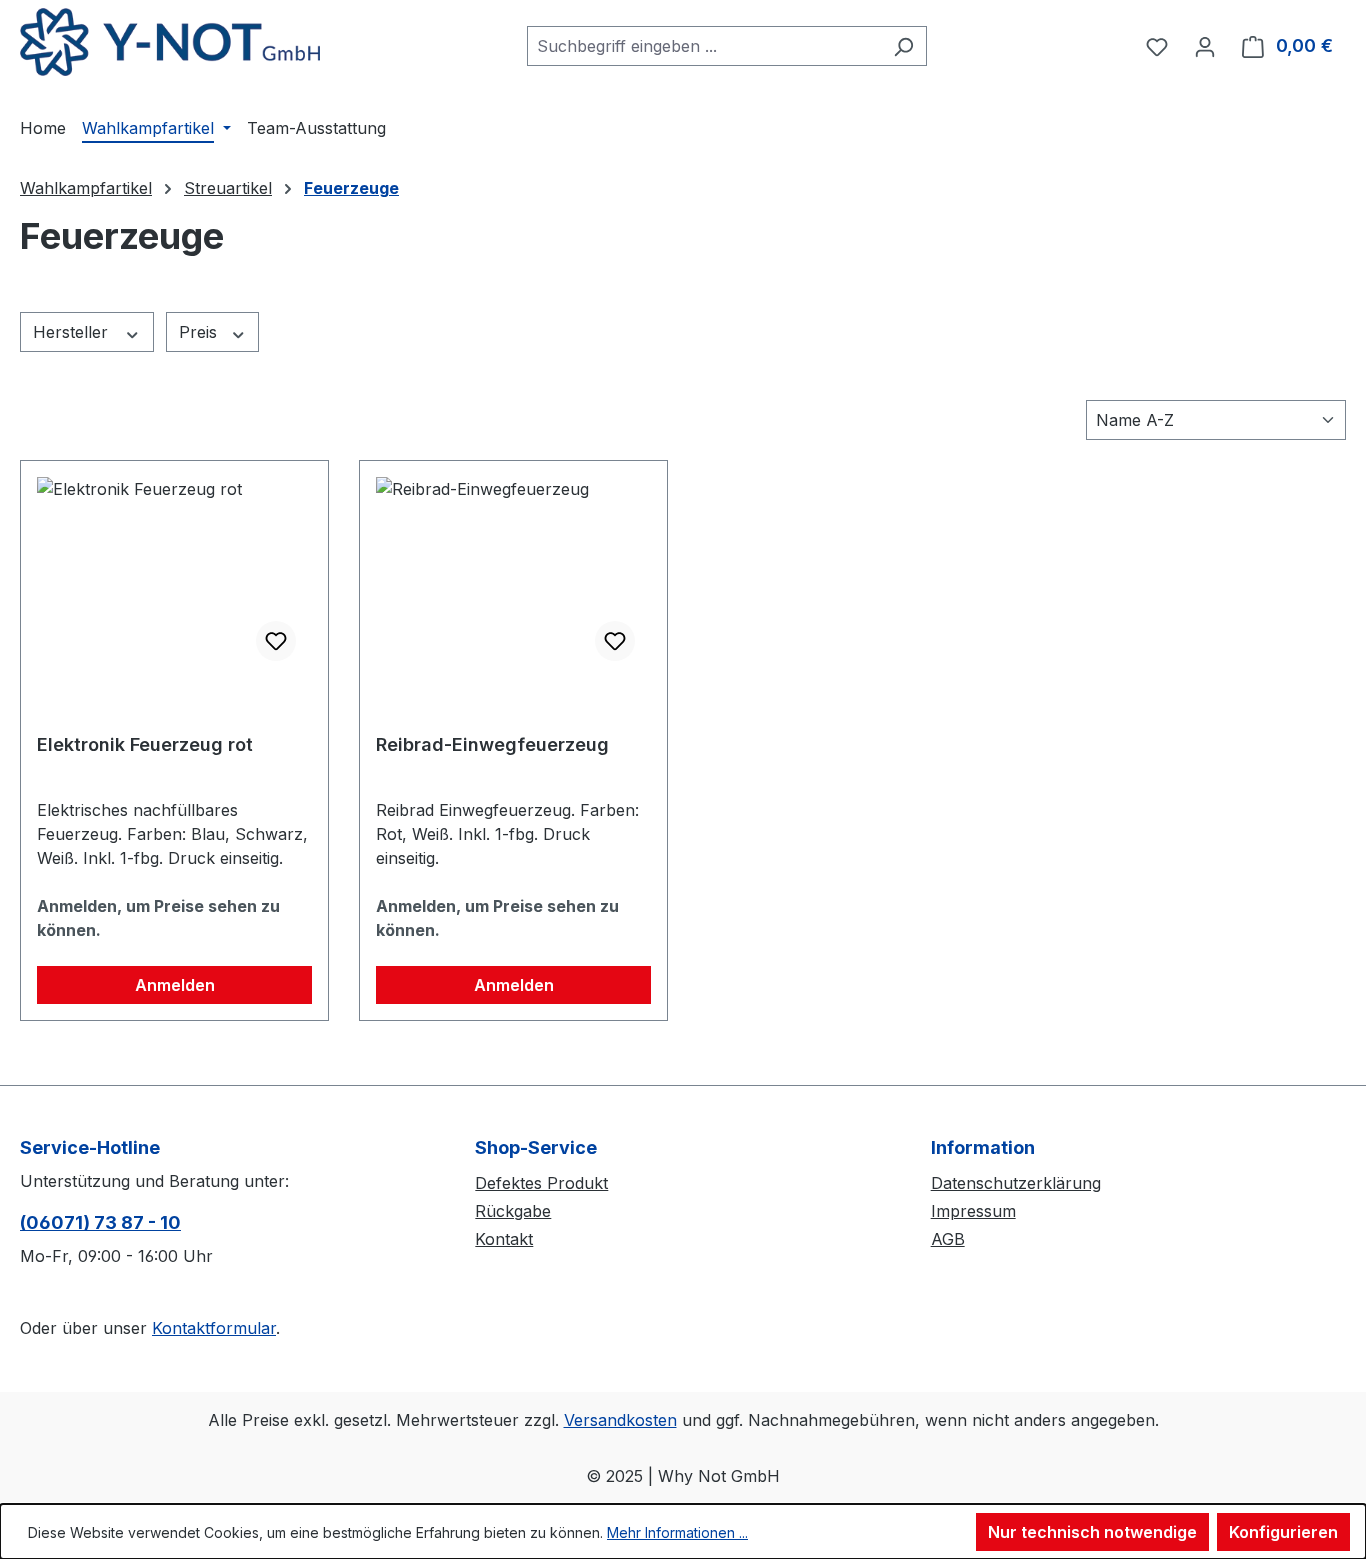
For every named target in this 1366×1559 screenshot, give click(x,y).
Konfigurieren (1283, 1532)
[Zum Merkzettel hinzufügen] (276, 641)
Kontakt (504, 1239)
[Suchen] (903, 46)
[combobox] (704, 46)
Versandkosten (620, 1420)
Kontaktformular (214, 1328)
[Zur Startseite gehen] (170, 42)
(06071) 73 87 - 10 (100, 1222)
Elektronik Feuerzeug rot (145, 744)
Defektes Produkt (541, 1183)
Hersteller (73, 332)
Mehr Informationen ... (677, 1532)
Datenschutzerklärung (1016, 1183)
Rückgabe (513, 1211)
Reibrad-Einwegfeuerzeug (492, 744)
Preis (200, 332)
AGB (948, 1239)
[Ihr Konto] (1205, 46)
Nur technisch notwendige (1092, 1532)
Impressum (973, 1211)
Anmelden (175, 985)
